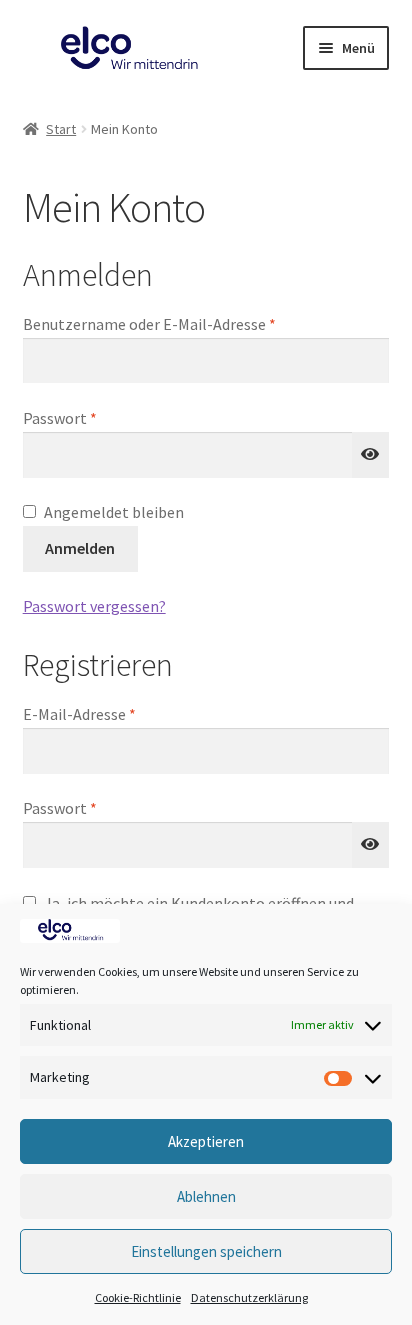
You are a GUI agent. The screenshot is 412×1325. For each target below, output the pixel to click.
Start (61, 129)
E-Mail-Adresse (120, 713)
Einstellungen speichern (206, 1251)
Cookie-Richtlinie (138, 1297)
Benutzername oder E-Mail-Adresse (190, 323)
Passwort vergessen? (94, 606)
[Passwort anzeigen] (371, 455)
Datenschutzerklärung (249, 1297)
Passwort (101, 417)
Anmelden (80, 548)
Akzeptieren (206, 1141)
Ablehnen (206, 1196)
